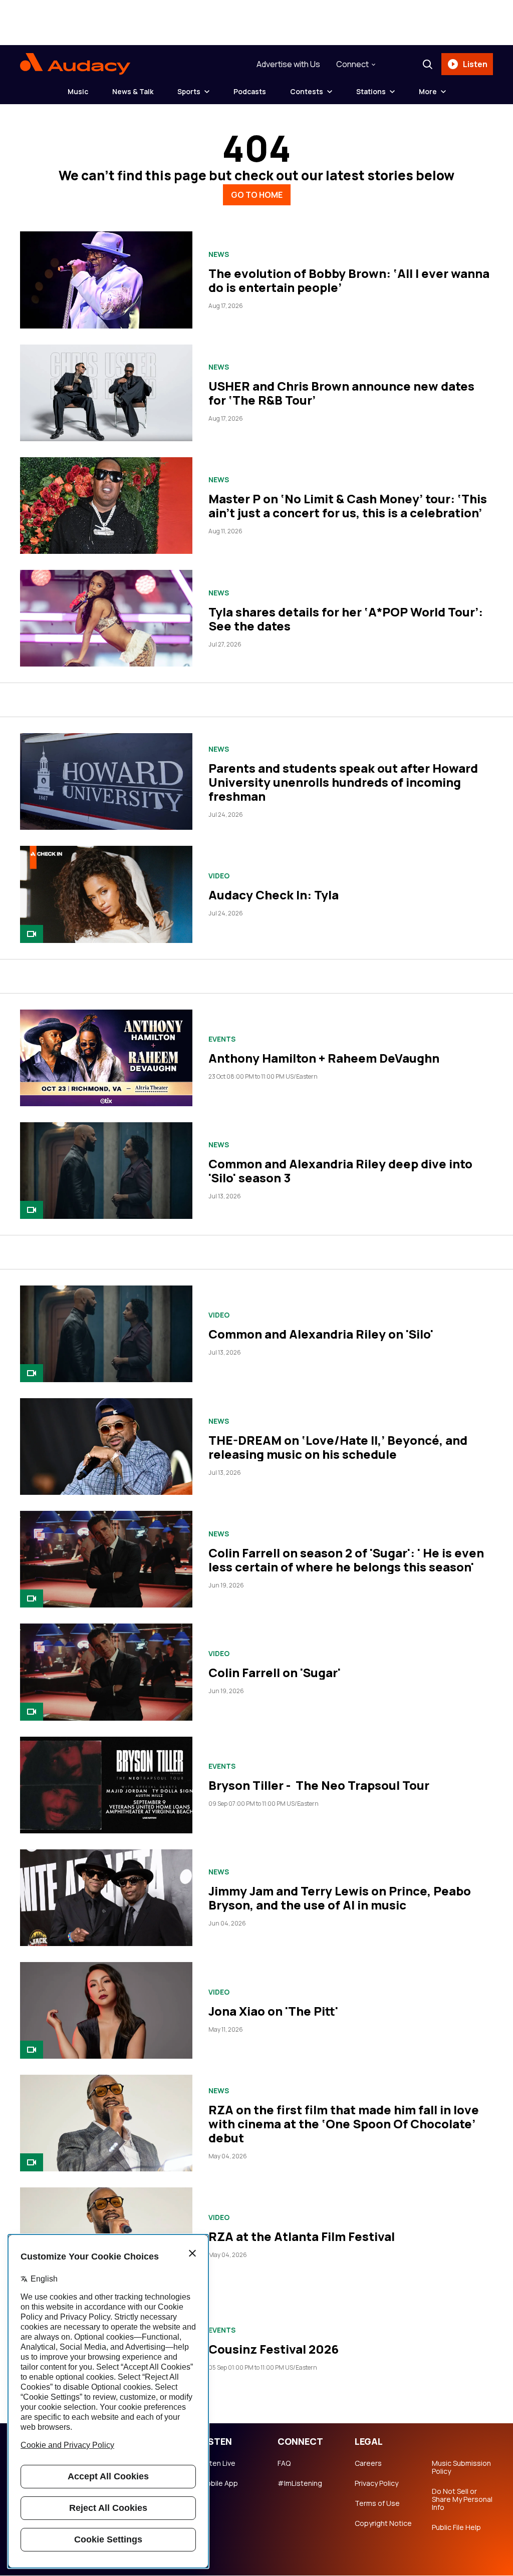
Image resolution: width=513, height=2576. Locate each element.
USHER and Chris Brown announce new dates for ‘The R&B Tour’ (341, 393)
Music (78, 91)
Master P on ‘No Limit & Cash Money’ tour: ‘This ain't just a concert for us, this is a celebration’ (348, 506)
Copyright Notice (383, 2523)
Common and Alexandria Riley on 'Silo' (321, 1334)
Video (219, 876)
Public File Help (456, 2527)
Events (222, 1039)
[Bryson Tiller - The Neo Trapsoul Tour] (106, 1785)
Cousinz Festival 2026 (274, 2349)
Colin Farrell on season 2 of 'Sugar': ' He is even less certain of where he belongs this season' (346, 1560)
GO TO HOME (257, 195)
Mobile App (219, 2483)
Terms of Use (377, 2503)
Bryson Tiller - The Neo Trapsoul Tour (319, 1785)
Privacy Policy (376, 2483)
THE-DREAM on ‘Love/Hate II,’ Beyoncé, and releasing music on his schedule (338, 1447)
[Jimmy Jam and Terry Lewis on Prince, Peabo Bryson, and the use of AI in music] (106, 1898)
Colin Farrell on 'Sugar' (275, 1672)
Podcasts (250, 91)
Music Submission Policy (461, 2467)
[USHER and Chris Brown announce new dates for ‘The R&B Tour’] (106, 393)
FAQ (284, 2463)
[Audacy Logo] (75, 64)
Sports (189, 91)
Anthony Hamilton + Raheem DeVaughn (324, 1058)
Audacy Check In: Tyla (274, 895)
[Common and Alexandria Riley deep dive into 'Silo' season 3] (106, 1171)
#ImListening (300, 2483)
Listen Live (218, 2463)
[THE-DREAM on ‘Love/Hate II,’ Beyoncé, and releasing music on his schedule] (106, 1446)
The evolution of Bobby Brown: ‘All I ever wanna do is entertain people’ (349, 280)
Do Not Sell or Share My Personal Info (462, 2499)
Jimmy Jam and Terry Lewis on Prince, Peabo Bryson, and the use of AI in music (340, 1898)
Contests (307, 91)
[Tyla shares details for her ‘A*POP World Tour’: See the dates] (106, 618)
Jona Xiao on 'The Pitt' (273, 2011)
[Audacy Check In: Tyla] (106, 894)
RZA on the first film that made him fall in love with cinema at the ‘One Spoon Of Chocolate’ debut (344, 2124)
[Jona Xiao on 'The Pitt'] (106, 2010)
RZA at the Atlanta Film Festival (302, 2236)
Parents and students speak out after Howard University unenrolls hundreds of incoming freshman (343, 782)
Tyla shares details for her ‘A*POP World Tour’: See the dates (346, 619)
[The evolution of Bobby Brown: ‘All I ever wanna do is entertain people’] (106, 280)
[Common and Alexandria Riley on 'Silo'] (106, 1334)
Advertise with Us (288, 64)
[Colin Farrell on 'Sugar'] (106, 1672)
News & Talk (133, 91)
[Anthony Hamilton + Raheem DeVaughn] (106, 1058)
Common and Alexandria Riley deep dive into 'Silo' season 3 (340, 1171)
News (219, 254)
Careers (368, 2463)
